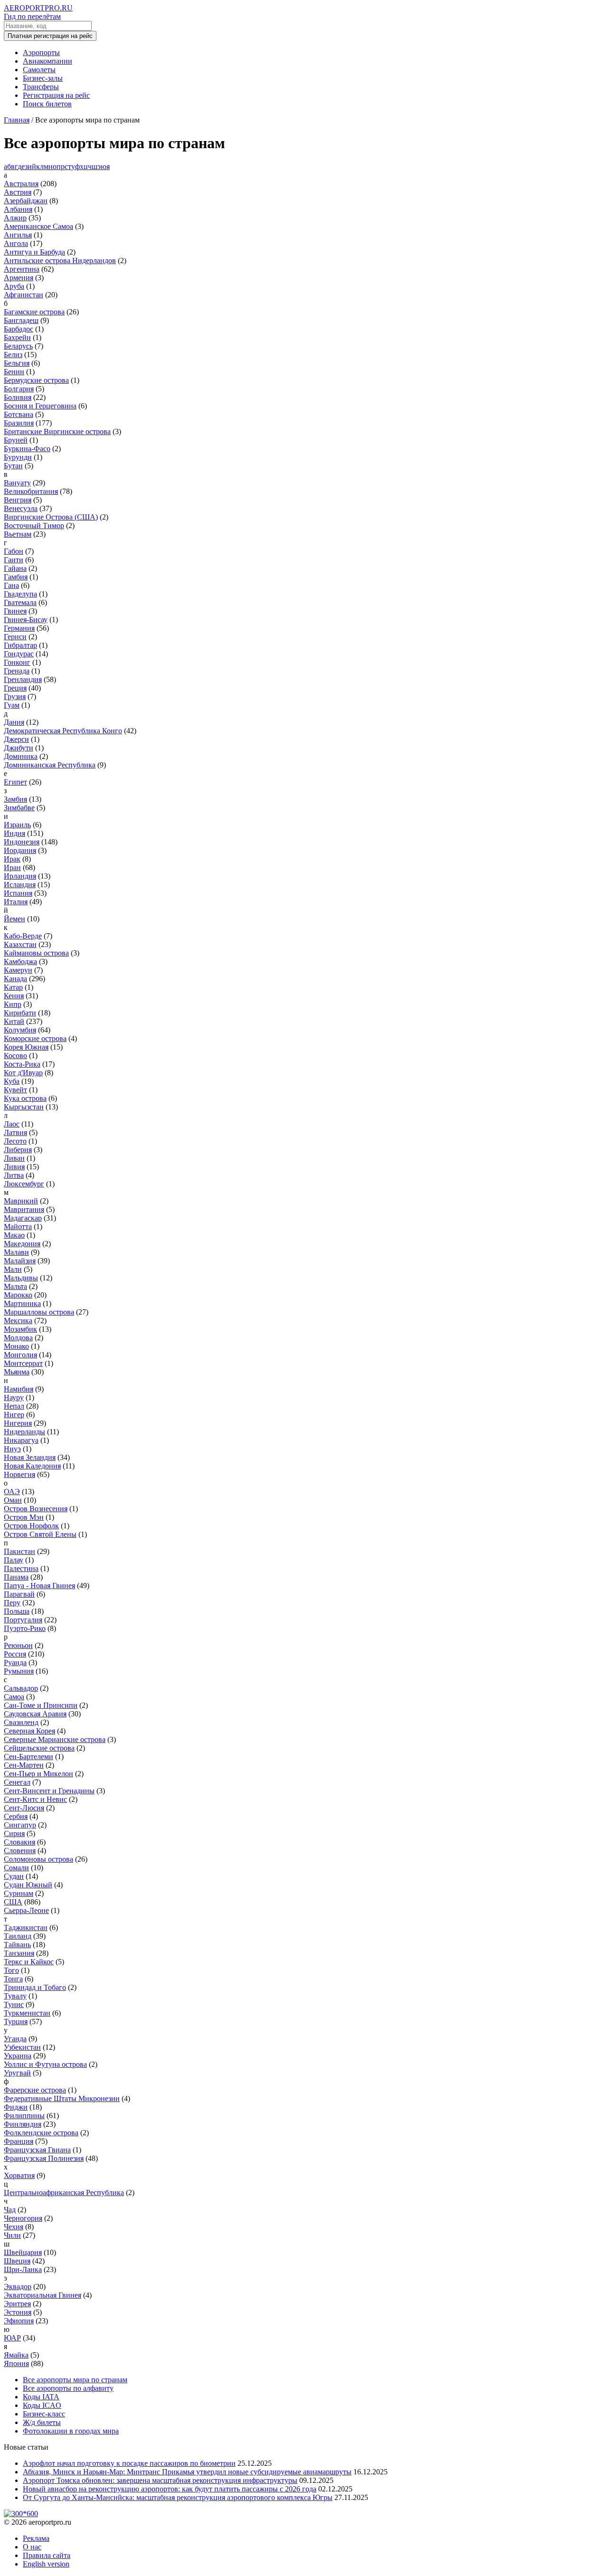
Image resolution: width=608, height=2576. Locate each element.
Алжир (15, 218)
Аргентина (22, 269)
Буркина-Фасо (27, 449)
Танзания (19, 1953)
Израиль (17, 825)
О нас (32, 2547)
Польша (17, 1611)
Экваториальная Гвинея (43, 2295)
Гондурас (19, 654)
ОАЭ (12, 1492)
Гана (11, 585)
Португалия (23, 1620)
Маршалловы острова (39, 1312)
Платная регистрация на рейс (50, 36)
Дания (14, 722)
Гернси (15, 637)
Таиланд (18, 1936)
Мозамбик (20, 1329)
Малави (16, 1252)
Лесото (15, 1141)
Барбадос (19, 329)
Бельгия (17, 363)
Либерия (18, 1150)
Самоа (14, 1697)
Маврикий (21, 1201)
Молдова (18, 1338)
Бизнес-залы (43, 78)
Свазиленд (21, 1722)
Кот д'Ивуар (23, 1073)
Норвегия (19, 1474)
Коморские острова (35, 1038)
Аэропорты (41, 52)
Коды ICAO (42, 2405)
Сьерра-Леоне (26, 1910)
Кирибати (20, 1013)
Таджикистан (26, 1927)
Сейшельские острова (39, 1748)
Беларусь (18, 346)
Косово (15, 1056)
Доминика (21, 756)
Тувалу (15, 1996)
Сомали (16, 1868)
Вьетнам (18, 534)
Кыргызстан (24, 1107)
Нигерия (18, 1423)
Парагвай (19, 1594)
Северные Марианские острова (55, 1739)
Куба (12, 1081)
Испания (18, 893)
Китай (14, 1021)
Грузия (15, 696)
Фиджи (16, 2107)
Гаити (14, 560)
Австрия (18, 192)
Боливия (18, 397)
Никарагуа (21, 1440)
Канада (15, 979)
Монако (16, 1346)
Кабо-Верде (23, 936)
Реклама (36, 2538)
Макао (14, 1235)
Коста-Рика (22, 1064)
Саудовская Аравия (35, 1714)
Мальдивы (21, 1278)
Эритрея (17, 2304)
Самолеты (39, 70)
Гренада (17, 671)
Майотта (18, 1226)
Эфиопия (19, 2321)
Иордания (20, 850)
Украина (18, 2056)
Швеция (17, 2261)
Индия (14, 833)
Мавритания (24, 1209)
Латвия (15, 1132)
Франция (19, 2141)
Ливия (14, 1167)
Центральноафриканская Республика (64, 2192)
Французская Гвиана (37, 2150)
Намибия (19, 1389)
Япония (16, 2363)
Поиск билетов (47, 104)
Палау (14, 1560)
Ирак (12, 859)
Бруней (16, 440)
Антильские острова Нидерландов (60, 260)
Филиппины (24, 2116)
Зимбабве (19, 808)
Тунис (14, 2004)
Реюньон (18, 1645)
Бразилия (19, 423)
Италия (16, 902)
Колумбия (20, 1030)
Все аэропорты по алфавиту (68, 2388)
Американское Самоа (38, 226)
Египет (15, 782)
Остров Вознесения (36, 1509)
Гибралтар (20, 645)
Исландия (20, 885)
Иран (12, 867)
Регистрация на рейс (56, 95)
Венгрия (18, 500)
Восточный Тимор (34, 526)
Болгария (19, 389)
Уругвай (17, 2073)
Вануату (17, 483)
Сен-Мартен (24, 1765)
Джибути (19, 748)
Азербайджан (26, 201)
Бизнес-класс (44, 2414)
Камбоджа (20, 961)
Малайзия (20, 1261)
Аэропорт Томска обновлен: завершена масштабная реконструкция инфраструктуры (160, 2480)
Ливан (14, 1158)
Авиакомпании (47, 61)
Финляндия (23, 2124)
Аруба (14, 286)
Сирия (14, 1833)
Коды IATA (41, 2397)
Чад (10, 2210)
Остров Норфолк (31, 1526)
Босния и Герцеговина (40, 406)
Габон (14, 551)
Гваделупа (20, 594)
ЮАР (12, 2338)
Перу (12, 1603)
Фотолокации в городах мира (71, 2431)
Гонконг (17, 662)
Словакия (19, 1842)
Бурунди (18, 457)
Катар (13, 987)
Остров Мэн (24, 1517)
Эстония (18, 2312)
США (13, 1902)
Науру (14, 1397)
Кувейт (15, 1090)
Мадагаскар (23, 1218)
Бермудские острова (36, 380)
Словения (20, 1851)
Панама (16, 1577)
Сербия (16, 1816)
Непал (14, 1406)
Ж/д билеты (42, 2422)
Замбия (15, 799)
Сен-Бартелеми (28, 1757)
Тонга (13, 1979)
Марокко (18, 1295)
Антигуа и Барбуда (34, 252)
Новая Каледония (32, 1466)
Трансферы (41, 87)
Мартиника (22, 1303)
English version (46, 2564)
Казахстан (20, 944)
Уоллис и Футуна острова (45, 2064)
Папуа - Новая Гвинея (39, 1586)
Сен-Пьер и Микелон (38, 1774)
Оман (13, 1500)
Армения (19, 278)
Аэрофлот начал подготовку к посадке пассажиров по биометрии (129, 2463)
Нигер (14, 1415)
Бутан (13, 466)
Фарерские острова (35, 2090)
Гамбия (16, 577)
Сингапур (20, 1825)
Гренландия (23, 679)
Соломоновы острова (38, 1859)
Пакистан (19, 1551)
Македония (22, 1244)
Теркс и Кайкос (29, 1962)
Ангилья (18, 235)
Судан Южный (28, 1885)
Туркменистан (27, 2013)
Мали (13, 1269)
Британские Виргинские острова (57, 431)
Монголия (20, 1355)
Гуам (12, 705)
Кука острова (25, 1098)
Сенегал (17, 1782)
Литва (14, 1175)
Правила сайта (47, 2555)
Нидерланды (24, 1432)
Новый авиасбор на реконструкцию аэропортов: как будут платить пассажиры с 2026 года (170, 2489)
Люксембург (24, 1184)
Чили (12, 2235)
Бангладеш (21, 320)
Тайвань (17, 1945)
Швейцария (23, 2252)
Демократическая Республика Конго (63, 731)
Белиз (13, 355)
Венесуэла (21, 508)
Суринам (19, 1893)
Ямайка (16, 2355)
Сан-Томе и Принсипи (41, 1705)
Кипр (13, 1004)
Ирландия (20, 876)
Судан (14, 1876)
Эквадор (18, 2287)
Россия (15, 1654)
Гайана (15, 568)
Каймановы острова (36, 953)
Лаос (12, 1124)
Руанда (15, 1662)
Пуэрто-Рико (25, 1628)
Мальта (15, 1286)
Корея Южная (26, 1047)
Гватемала (20, 602)
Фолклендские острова (41, 2133)
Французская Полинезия (44, 2158)
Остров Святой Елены (40, 1534)
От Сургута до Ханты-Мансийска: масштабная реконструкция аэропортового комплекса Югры (178, 2497)
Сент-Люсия (24, 1808)
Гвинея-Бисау (26, 620)
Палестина (21, 1568)
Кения (14, 996)
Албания (18, 209)
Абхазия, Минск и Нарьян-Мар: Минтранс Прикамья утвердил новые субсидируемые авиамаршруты (187, 2472)
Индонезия (22, 842)
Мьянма (17, 1372)
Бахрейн (17, 337)
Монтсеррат (23, 1363)
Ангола (16, 243)
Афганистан (24, 295)
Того (11, 1970)
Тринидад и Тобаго (35, 1987)
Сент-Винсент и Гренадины (49, 1791)
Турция (16, 2022)
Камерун (18, 970)
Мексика (18, 1321)
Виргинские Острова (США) (51, 517)
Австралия (21, 184)
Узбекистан (22, 2047)
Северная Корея (29, 1731)
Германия (19, 628)
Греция (15, 688)
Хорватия (19, 2175)
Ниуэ (12, 1449)
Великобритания (31, 491)
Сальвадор (21, 1688)
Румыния (19, 1671)
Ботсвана (19, 414)
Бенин (14, 372)
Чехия (14, 2227)
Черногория (23, 2218)
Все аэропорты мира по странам (75, 2380)
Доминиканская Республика (50, 765)
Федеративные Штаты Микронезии (62, 2098)
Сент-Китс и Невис (35, 1799)
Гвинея (15, 611)
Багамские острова (34, 312)
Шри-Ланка (23, 2269)
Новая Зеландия (30, 1457)
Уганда (15, 2039)
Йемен (14, 919)
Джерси (16, 739)
